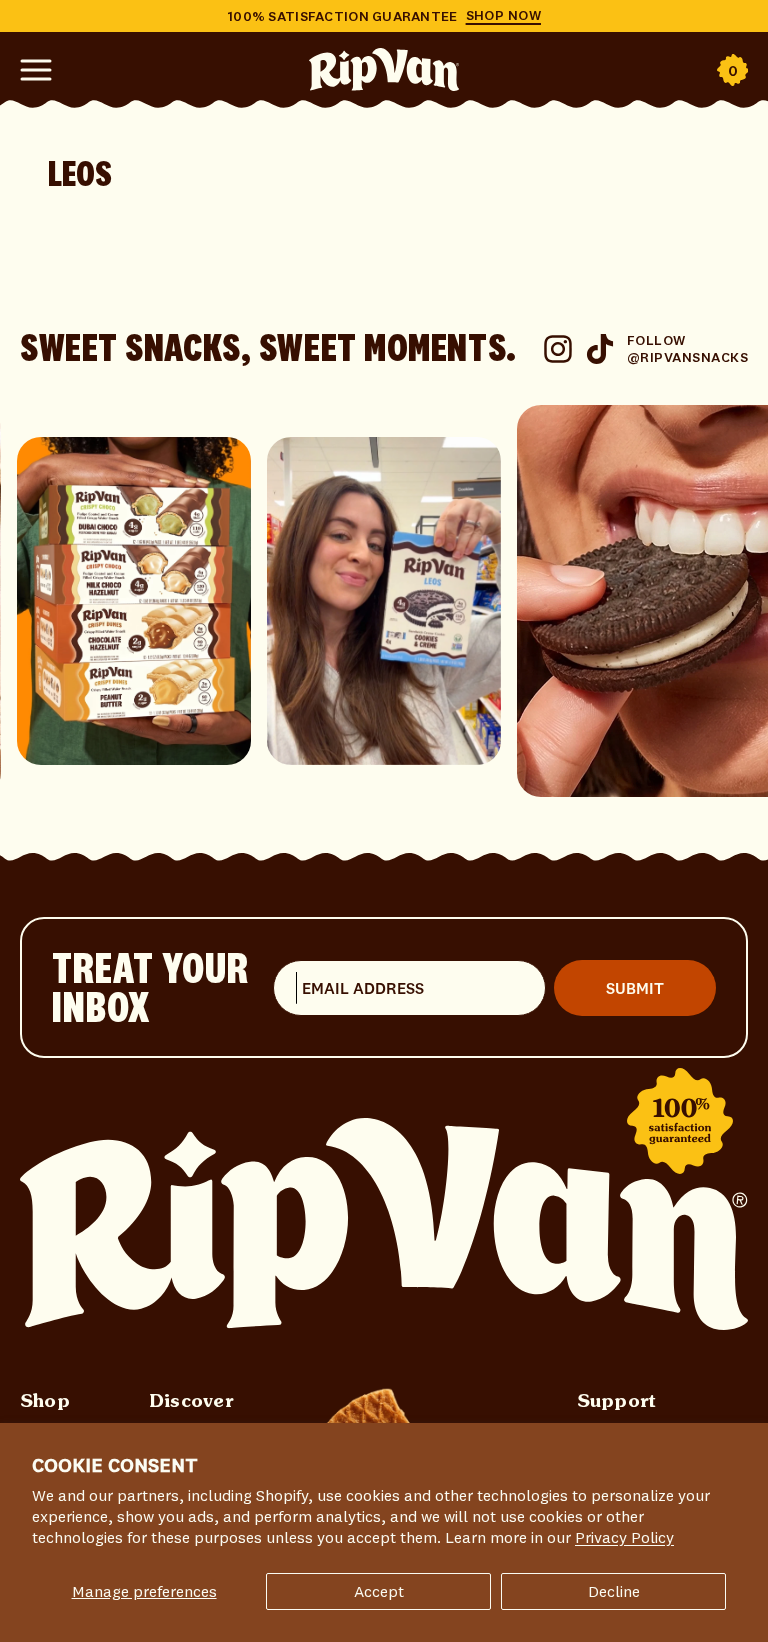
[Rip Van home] (384, 1223)
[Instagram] (558, 349)
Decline (614, 1591)
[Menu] (36, 64)
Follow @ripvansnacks (687, 348)
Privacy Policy (624, 1537)
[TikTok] (600, 349)
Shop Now (503, 15)
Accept (379, 1591)
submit (635, 988)
